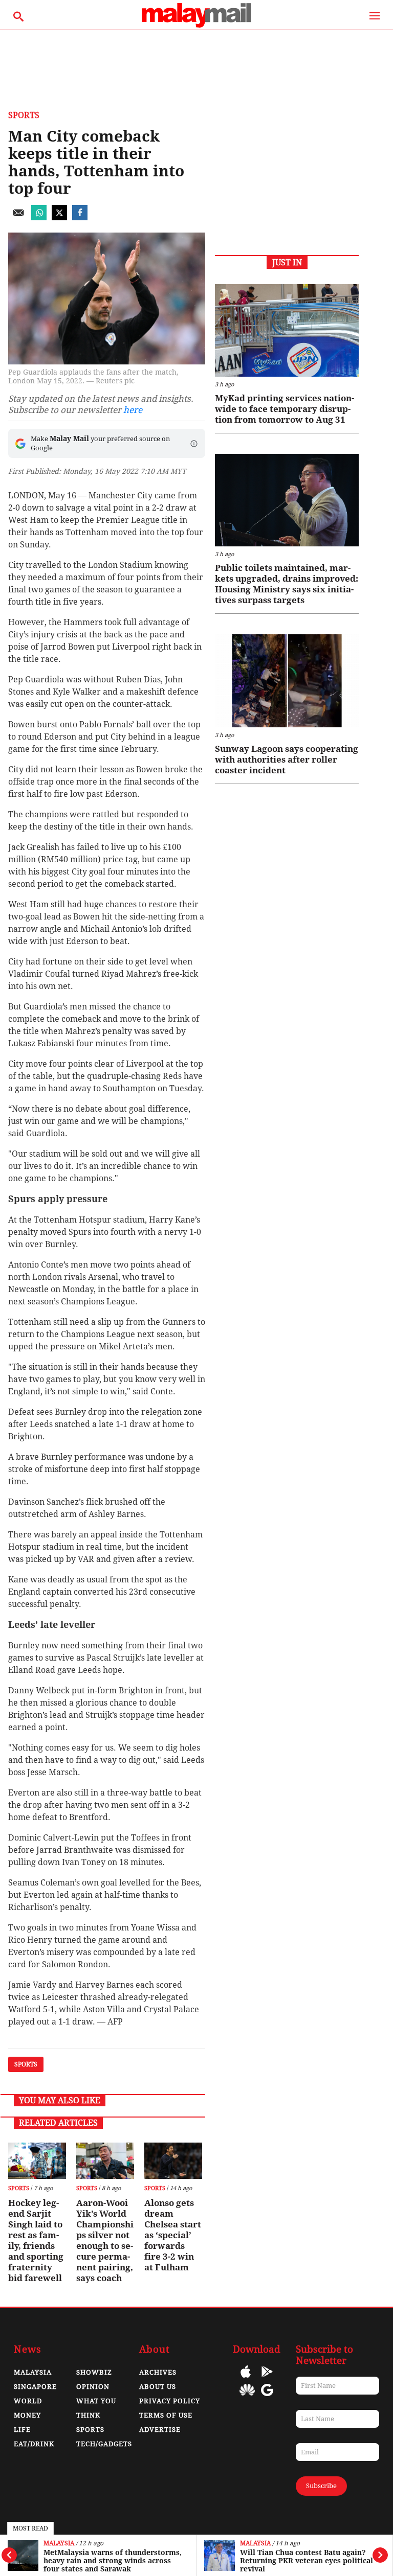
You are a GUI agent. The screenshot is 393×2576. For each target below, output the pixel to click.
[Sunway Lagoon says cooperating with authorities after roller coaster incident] (287, 681)
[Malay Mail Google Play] (267, 2379)
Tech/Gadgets (104, 2444)
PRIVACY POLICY (170, 2401)
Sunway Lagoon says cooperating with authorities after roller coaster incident (287, 760)
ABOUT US (158, 2387)
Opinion (93, 2387)
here (133, 410)
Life (22, 2430)
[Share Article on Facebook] (80, 217)
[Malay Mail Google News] (267, 2397)
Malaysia (59, 2544)
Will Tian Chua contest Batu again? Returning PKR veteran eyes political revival (307, 2561)
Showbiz (94, 2372)
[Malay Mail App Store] (246, 2379)
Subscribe (321, 2486)
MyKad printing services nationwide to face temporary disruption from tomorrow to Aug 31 (285, 409)
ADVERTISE (160, 2430)
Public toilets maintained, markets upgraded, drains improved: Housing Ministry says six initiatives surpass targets (287, 584)
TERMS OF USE (166, 2415)
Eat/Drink (34, 2444)
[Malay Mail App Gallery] (247, 2397)
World (28, 2401)
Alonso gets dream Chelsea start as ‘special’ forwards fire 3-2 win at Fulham (173, 2235)
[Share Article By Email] (18, 217)
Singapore (35, 2387)
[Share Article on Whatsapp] (39, 217)
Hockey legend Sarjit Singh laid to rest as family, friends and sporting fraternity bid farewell (36, 2240)
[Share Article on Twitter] (59, 217)
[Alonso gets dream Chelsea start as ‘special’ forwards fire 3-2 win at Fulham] (173, 2161)
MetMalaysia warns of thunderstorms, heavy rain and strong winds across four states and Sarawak (113, 2561)
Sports (24, 115)
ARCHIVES (158, 2372)
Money (27, 2415)
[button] (194, 444)
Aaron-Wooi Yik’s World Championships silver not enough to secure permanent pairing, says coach (105, 2240)
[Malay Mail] (196, 25)
